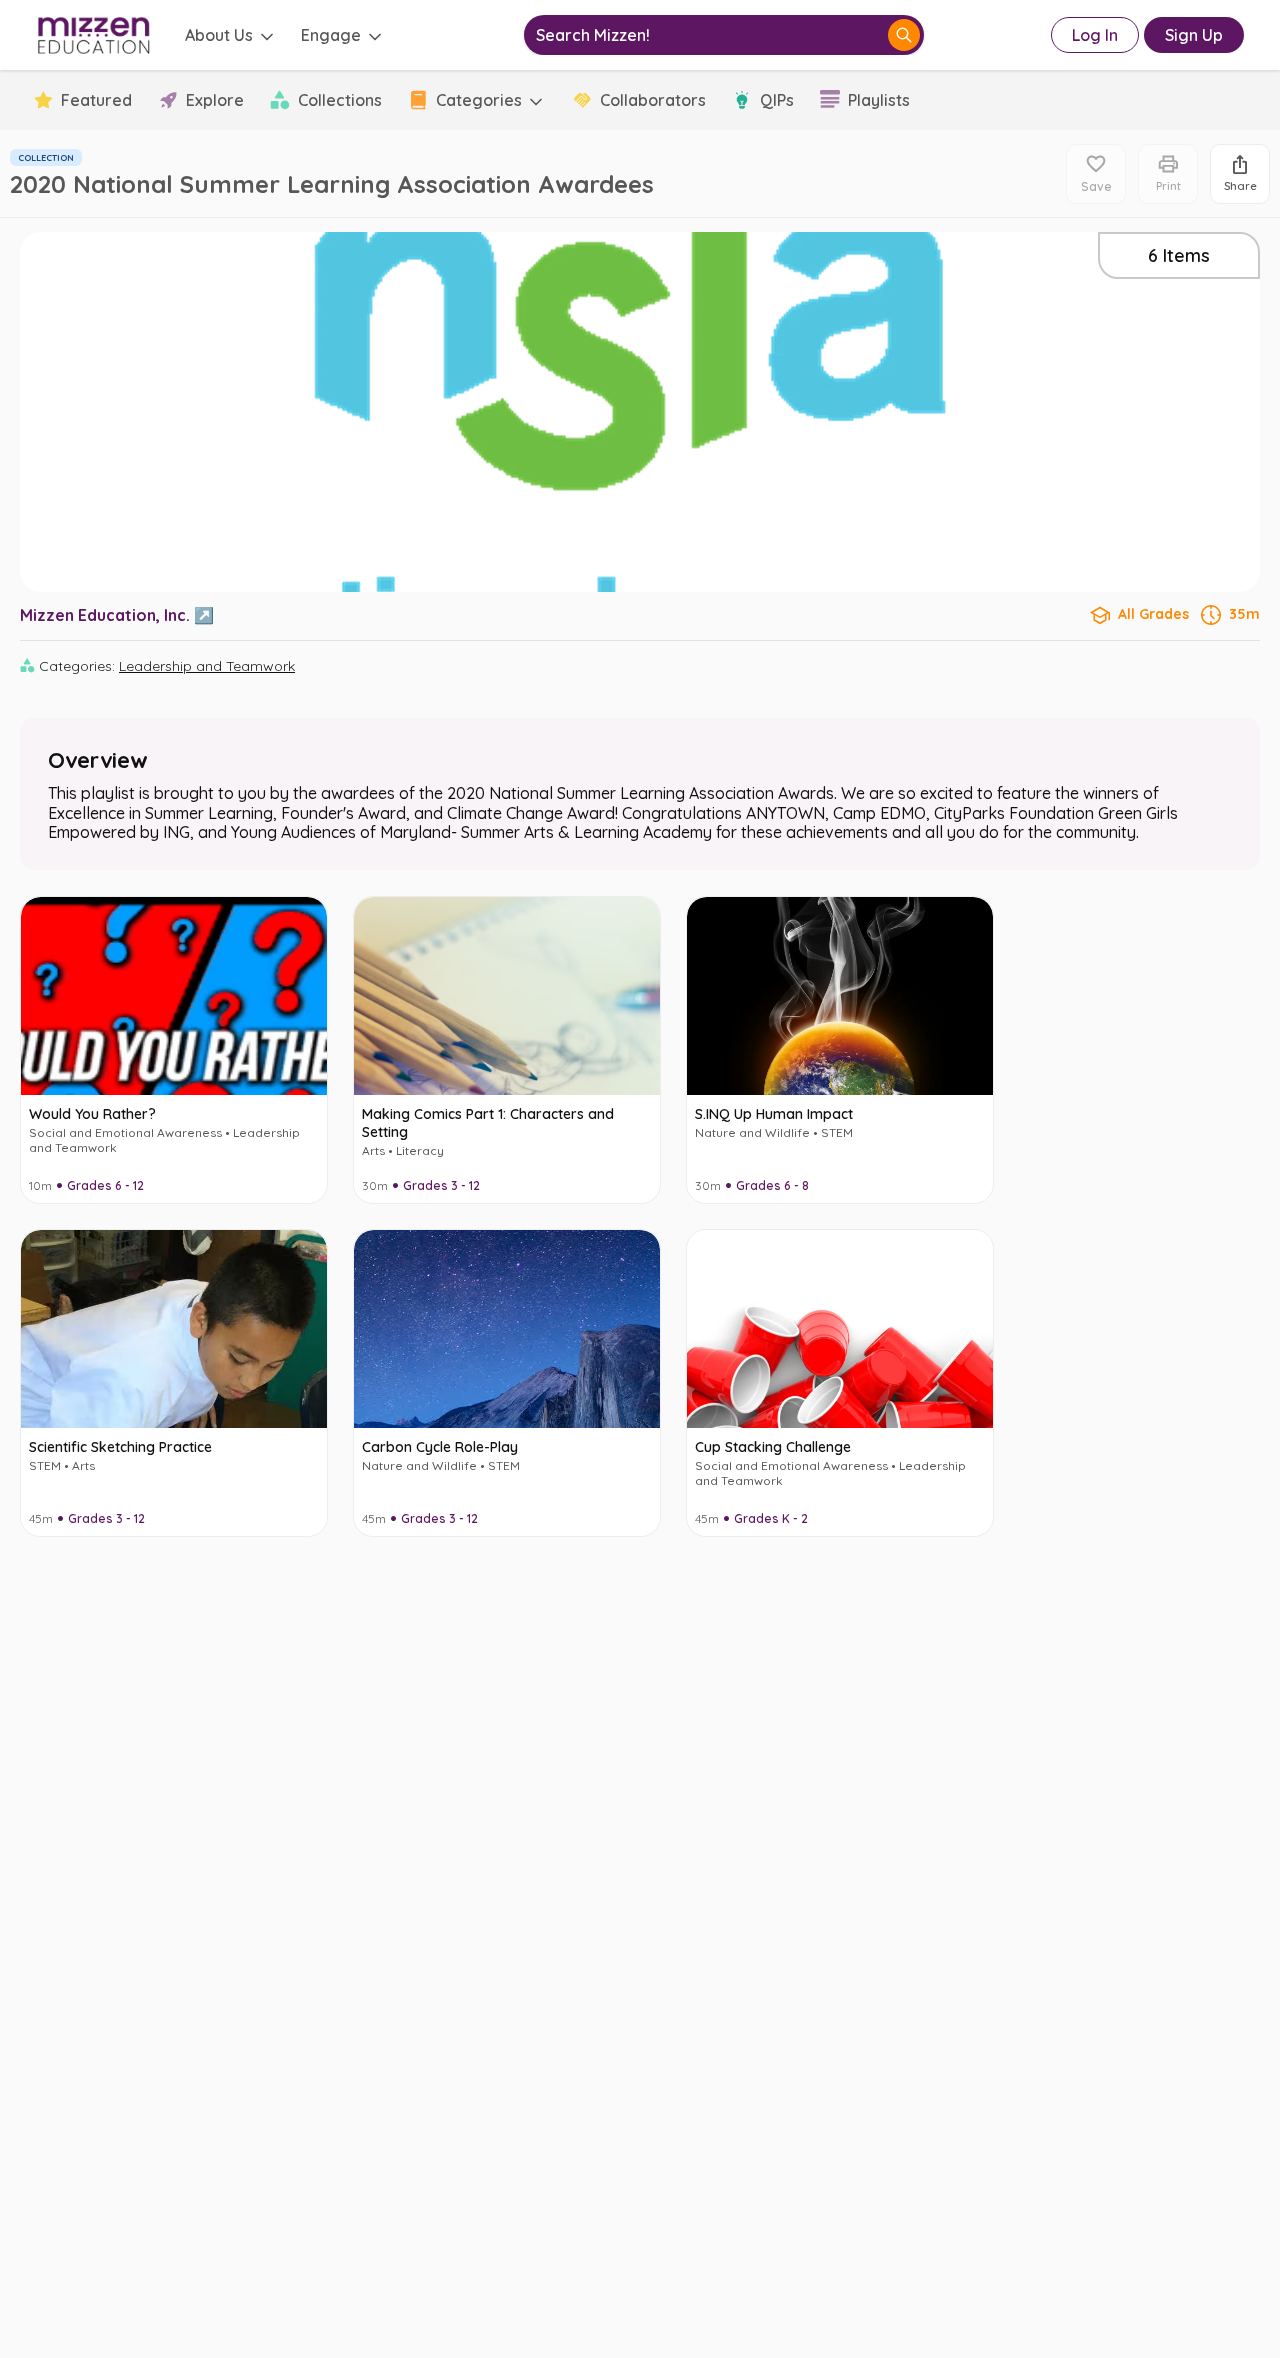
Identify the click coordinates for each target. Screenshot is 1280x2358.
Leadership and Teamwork (207, 666)
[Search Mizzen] (904, 35)
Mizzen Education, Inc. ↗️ (117, 615)
